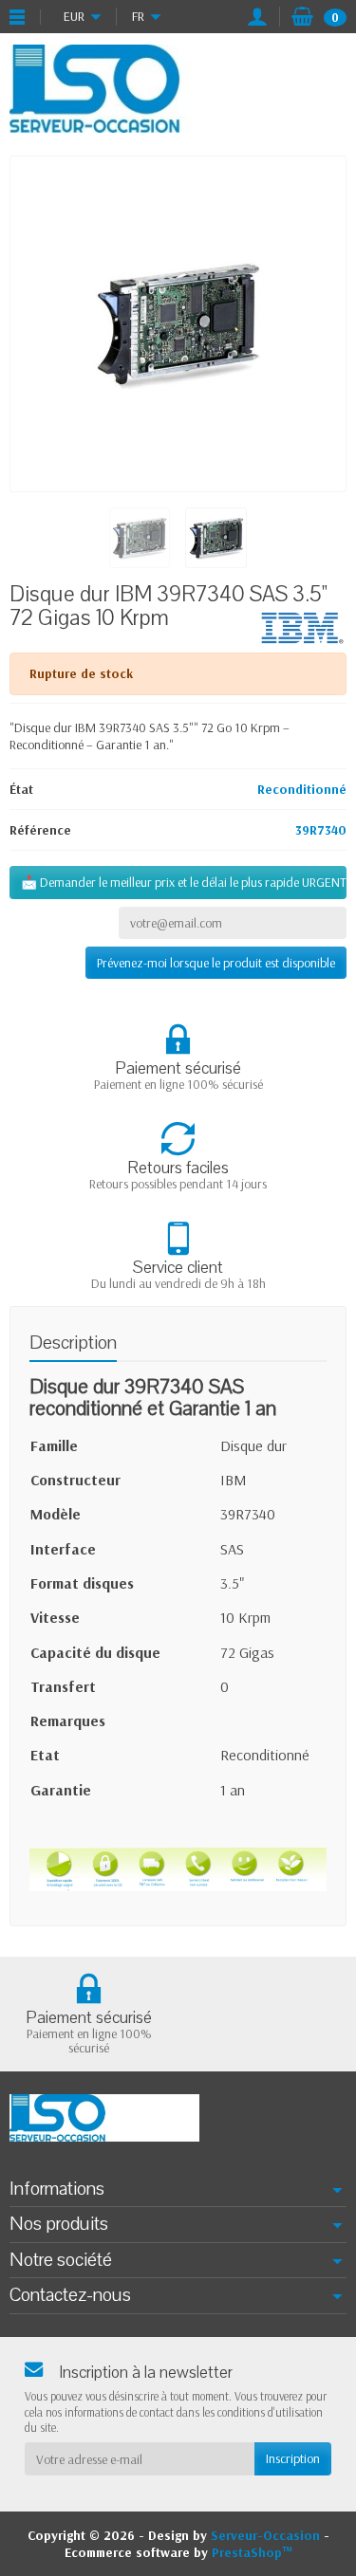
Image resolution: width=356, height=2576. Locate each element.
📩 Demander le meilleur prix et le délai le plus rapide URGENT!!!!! (184, 882)
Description (73, 1343)
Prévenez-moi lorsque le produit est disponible (216, 963)
